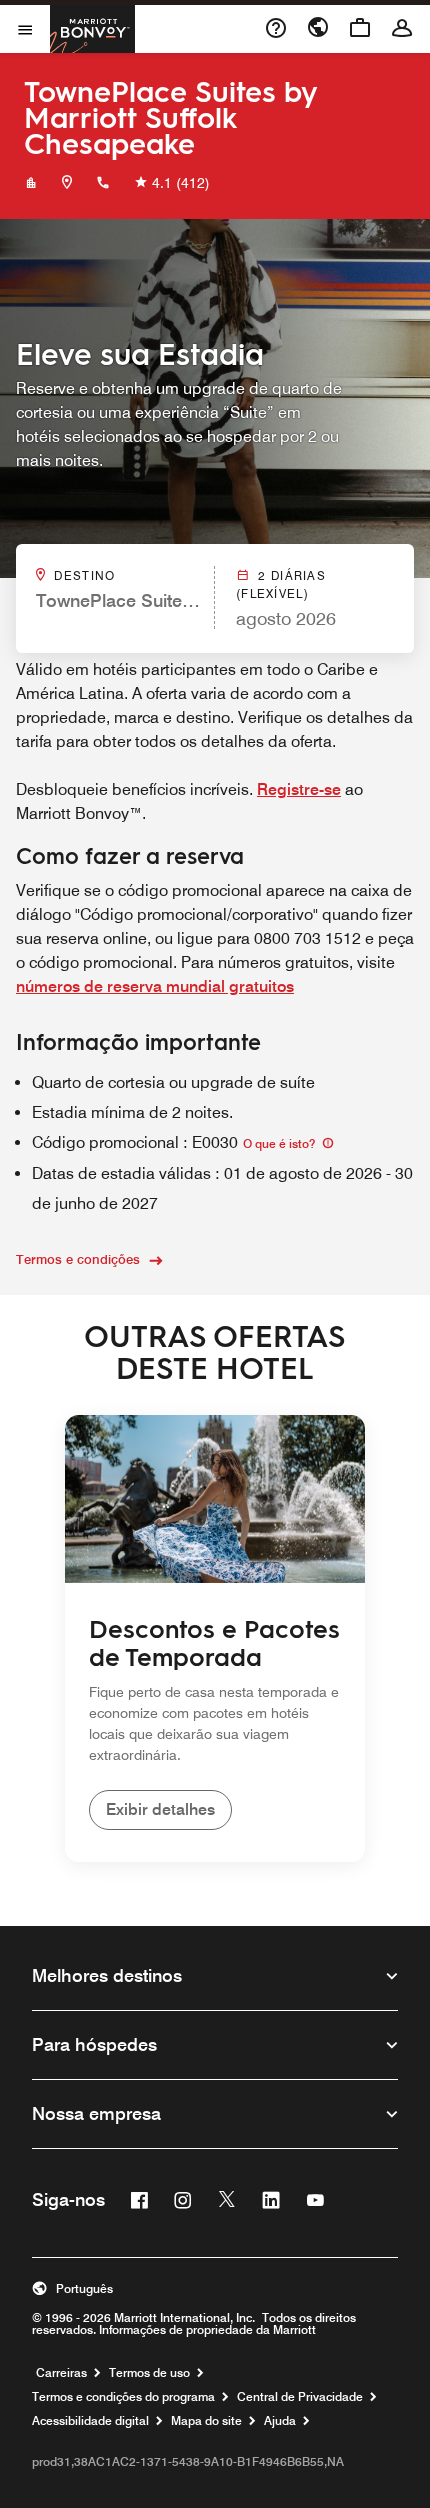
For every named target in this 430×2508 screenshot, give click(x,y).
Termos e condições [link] (78, 1259)
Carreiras (61, 2373)
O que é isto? (280, 1143)
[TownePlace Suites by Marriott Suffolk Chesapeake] (31, 183)
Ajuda (280, 2421)
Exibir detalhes (160, 1809)
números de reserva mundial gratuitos (155, 986)
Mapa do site (206, 2421)
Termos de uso (149, 2373)
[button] (215, 2289)
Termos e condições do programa (123, 2397)
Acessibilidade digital (90, 2421)
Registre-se (299, 789)
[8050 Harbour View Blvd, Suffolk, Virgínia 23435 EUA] (67, 183)
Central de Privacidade (300, 2397)
